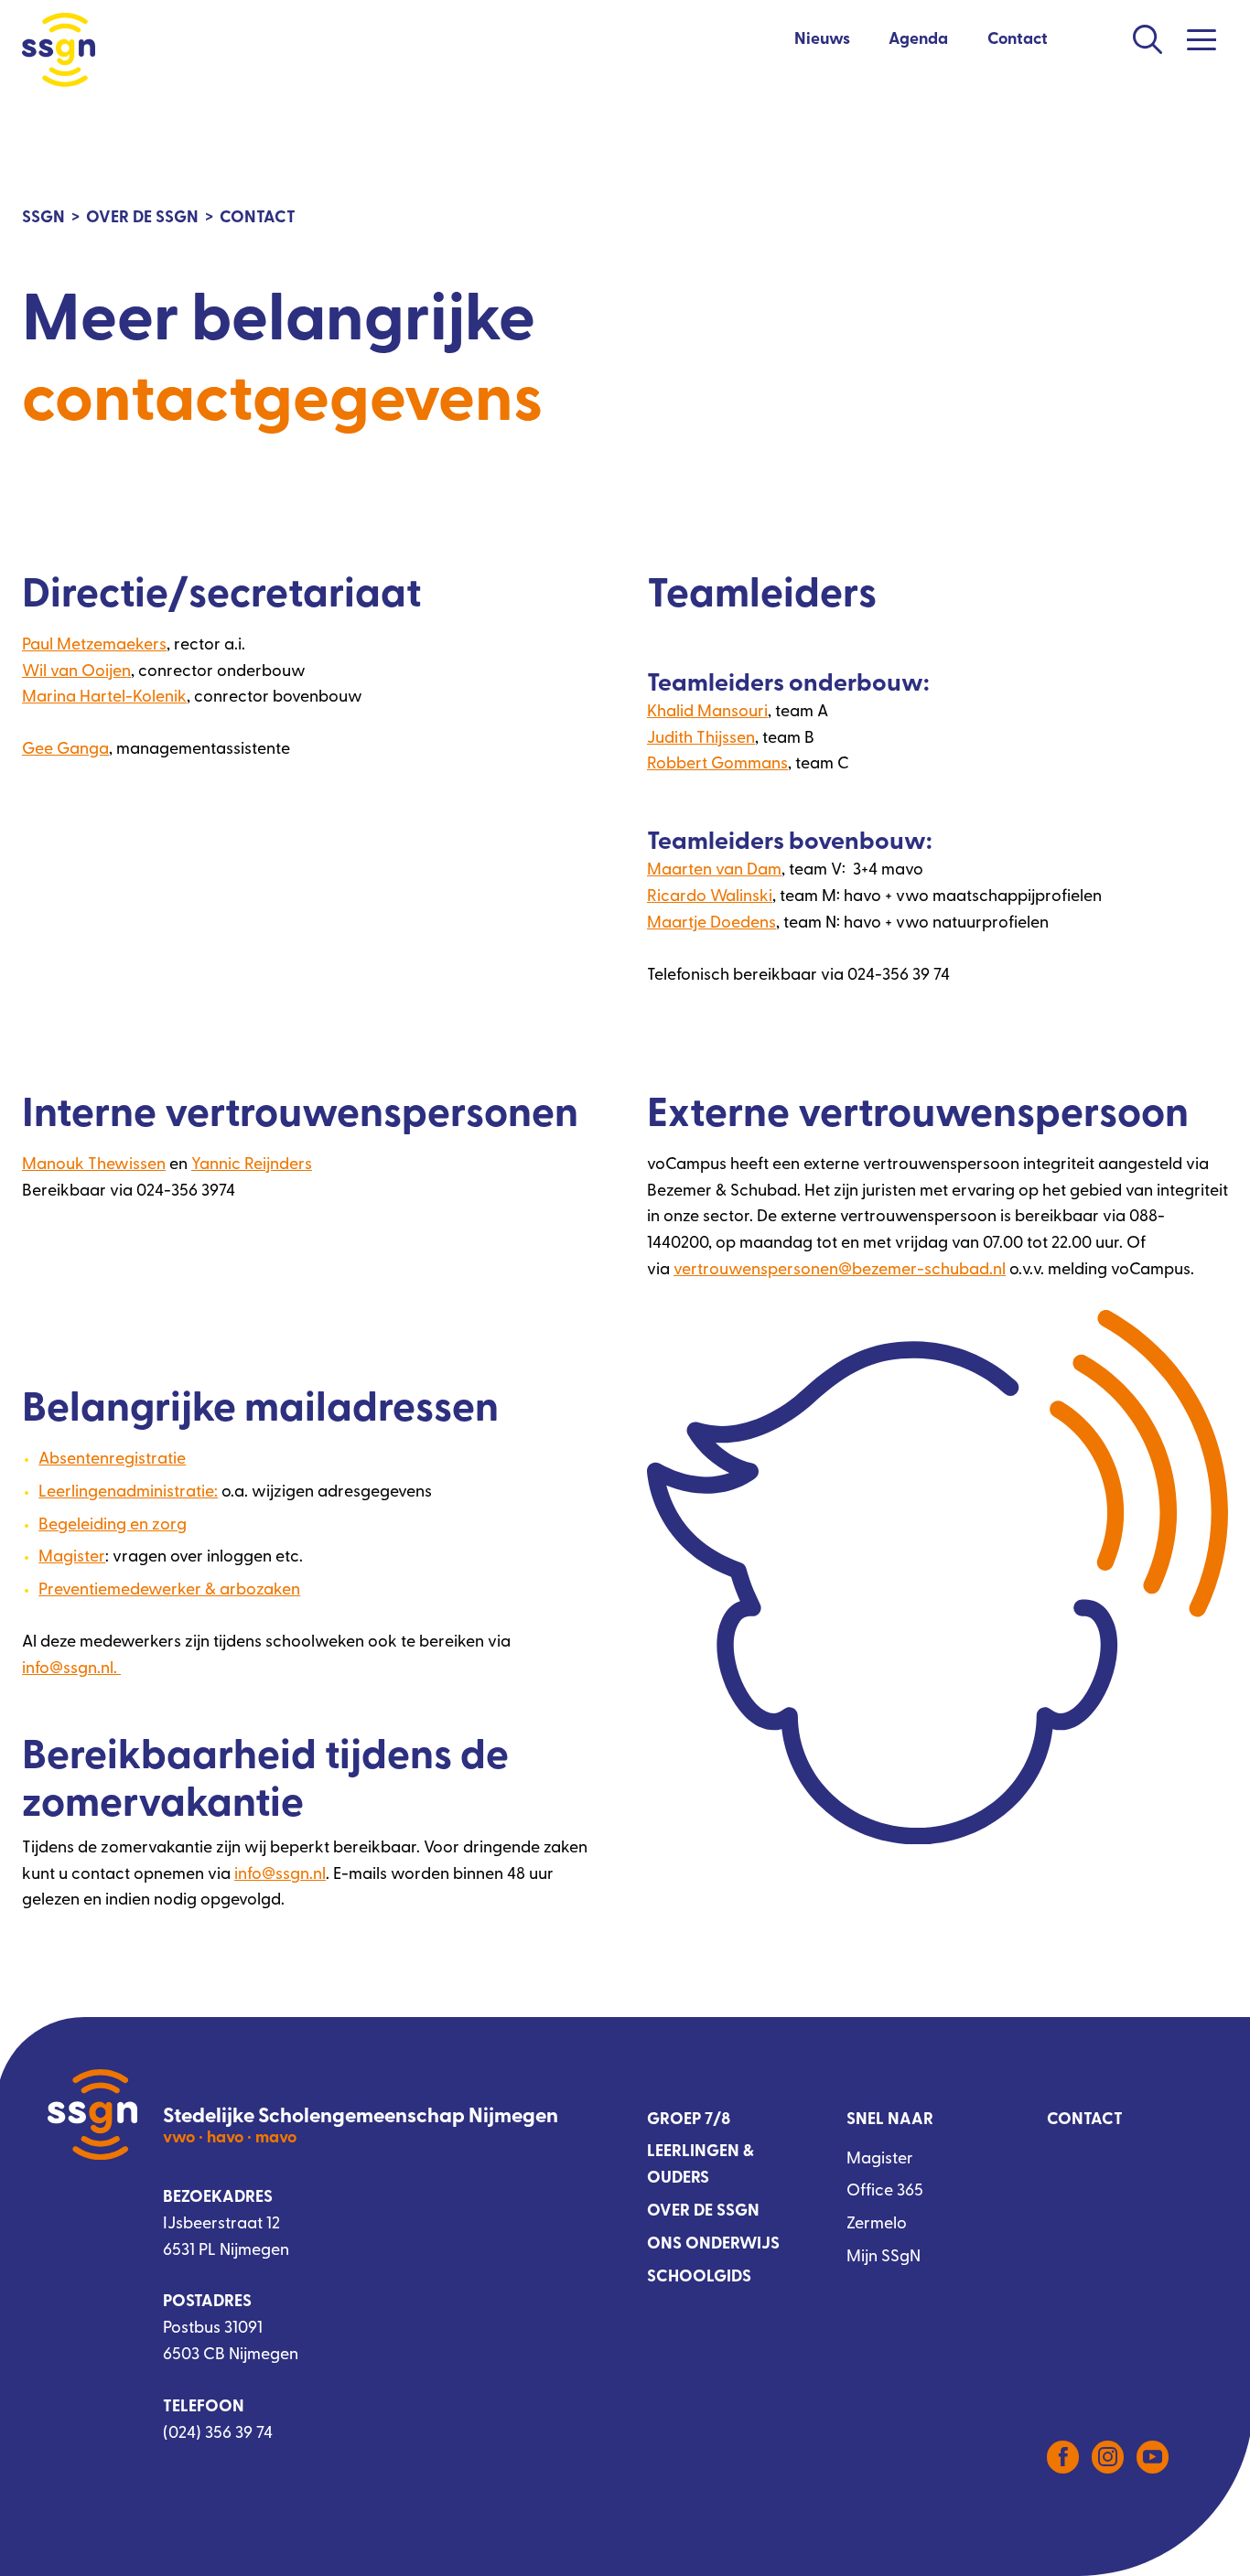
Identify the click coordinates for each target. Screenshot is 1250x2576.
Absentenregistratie (112, 1460)
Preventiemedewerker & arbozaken (169, 1591)
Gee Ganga (65, 750)
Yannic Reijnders (252, 1165)
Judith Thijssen (701, 739)
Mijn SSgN (884, 2258)
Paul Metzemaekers (94, 646)
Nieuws (822, 40)
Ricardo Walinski (710, 897)
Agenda (918, 40)
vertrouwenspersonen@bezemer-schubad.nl (840, 1271)
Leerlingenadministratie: (128, 1493)
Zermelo (877, 2225)
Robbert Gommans (717, 765)
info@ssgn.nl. (71, 1669)
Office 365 (885, 2192)
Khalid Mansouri (707, 713)
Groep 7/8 (689, 2120)
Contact (1018, 40)
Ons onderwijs (713, 2245)
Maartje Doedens (711, 924)
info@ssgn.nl (280, 1875)
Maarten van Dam (714, 871)
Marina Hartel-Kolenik (104, 698)
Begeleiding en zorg (113, 1526)
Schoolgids (699, 2278)
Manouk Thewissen (94, 1165)
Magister (72, 1558)
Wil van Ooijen (76, 672)
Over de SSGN (703, 2212)
